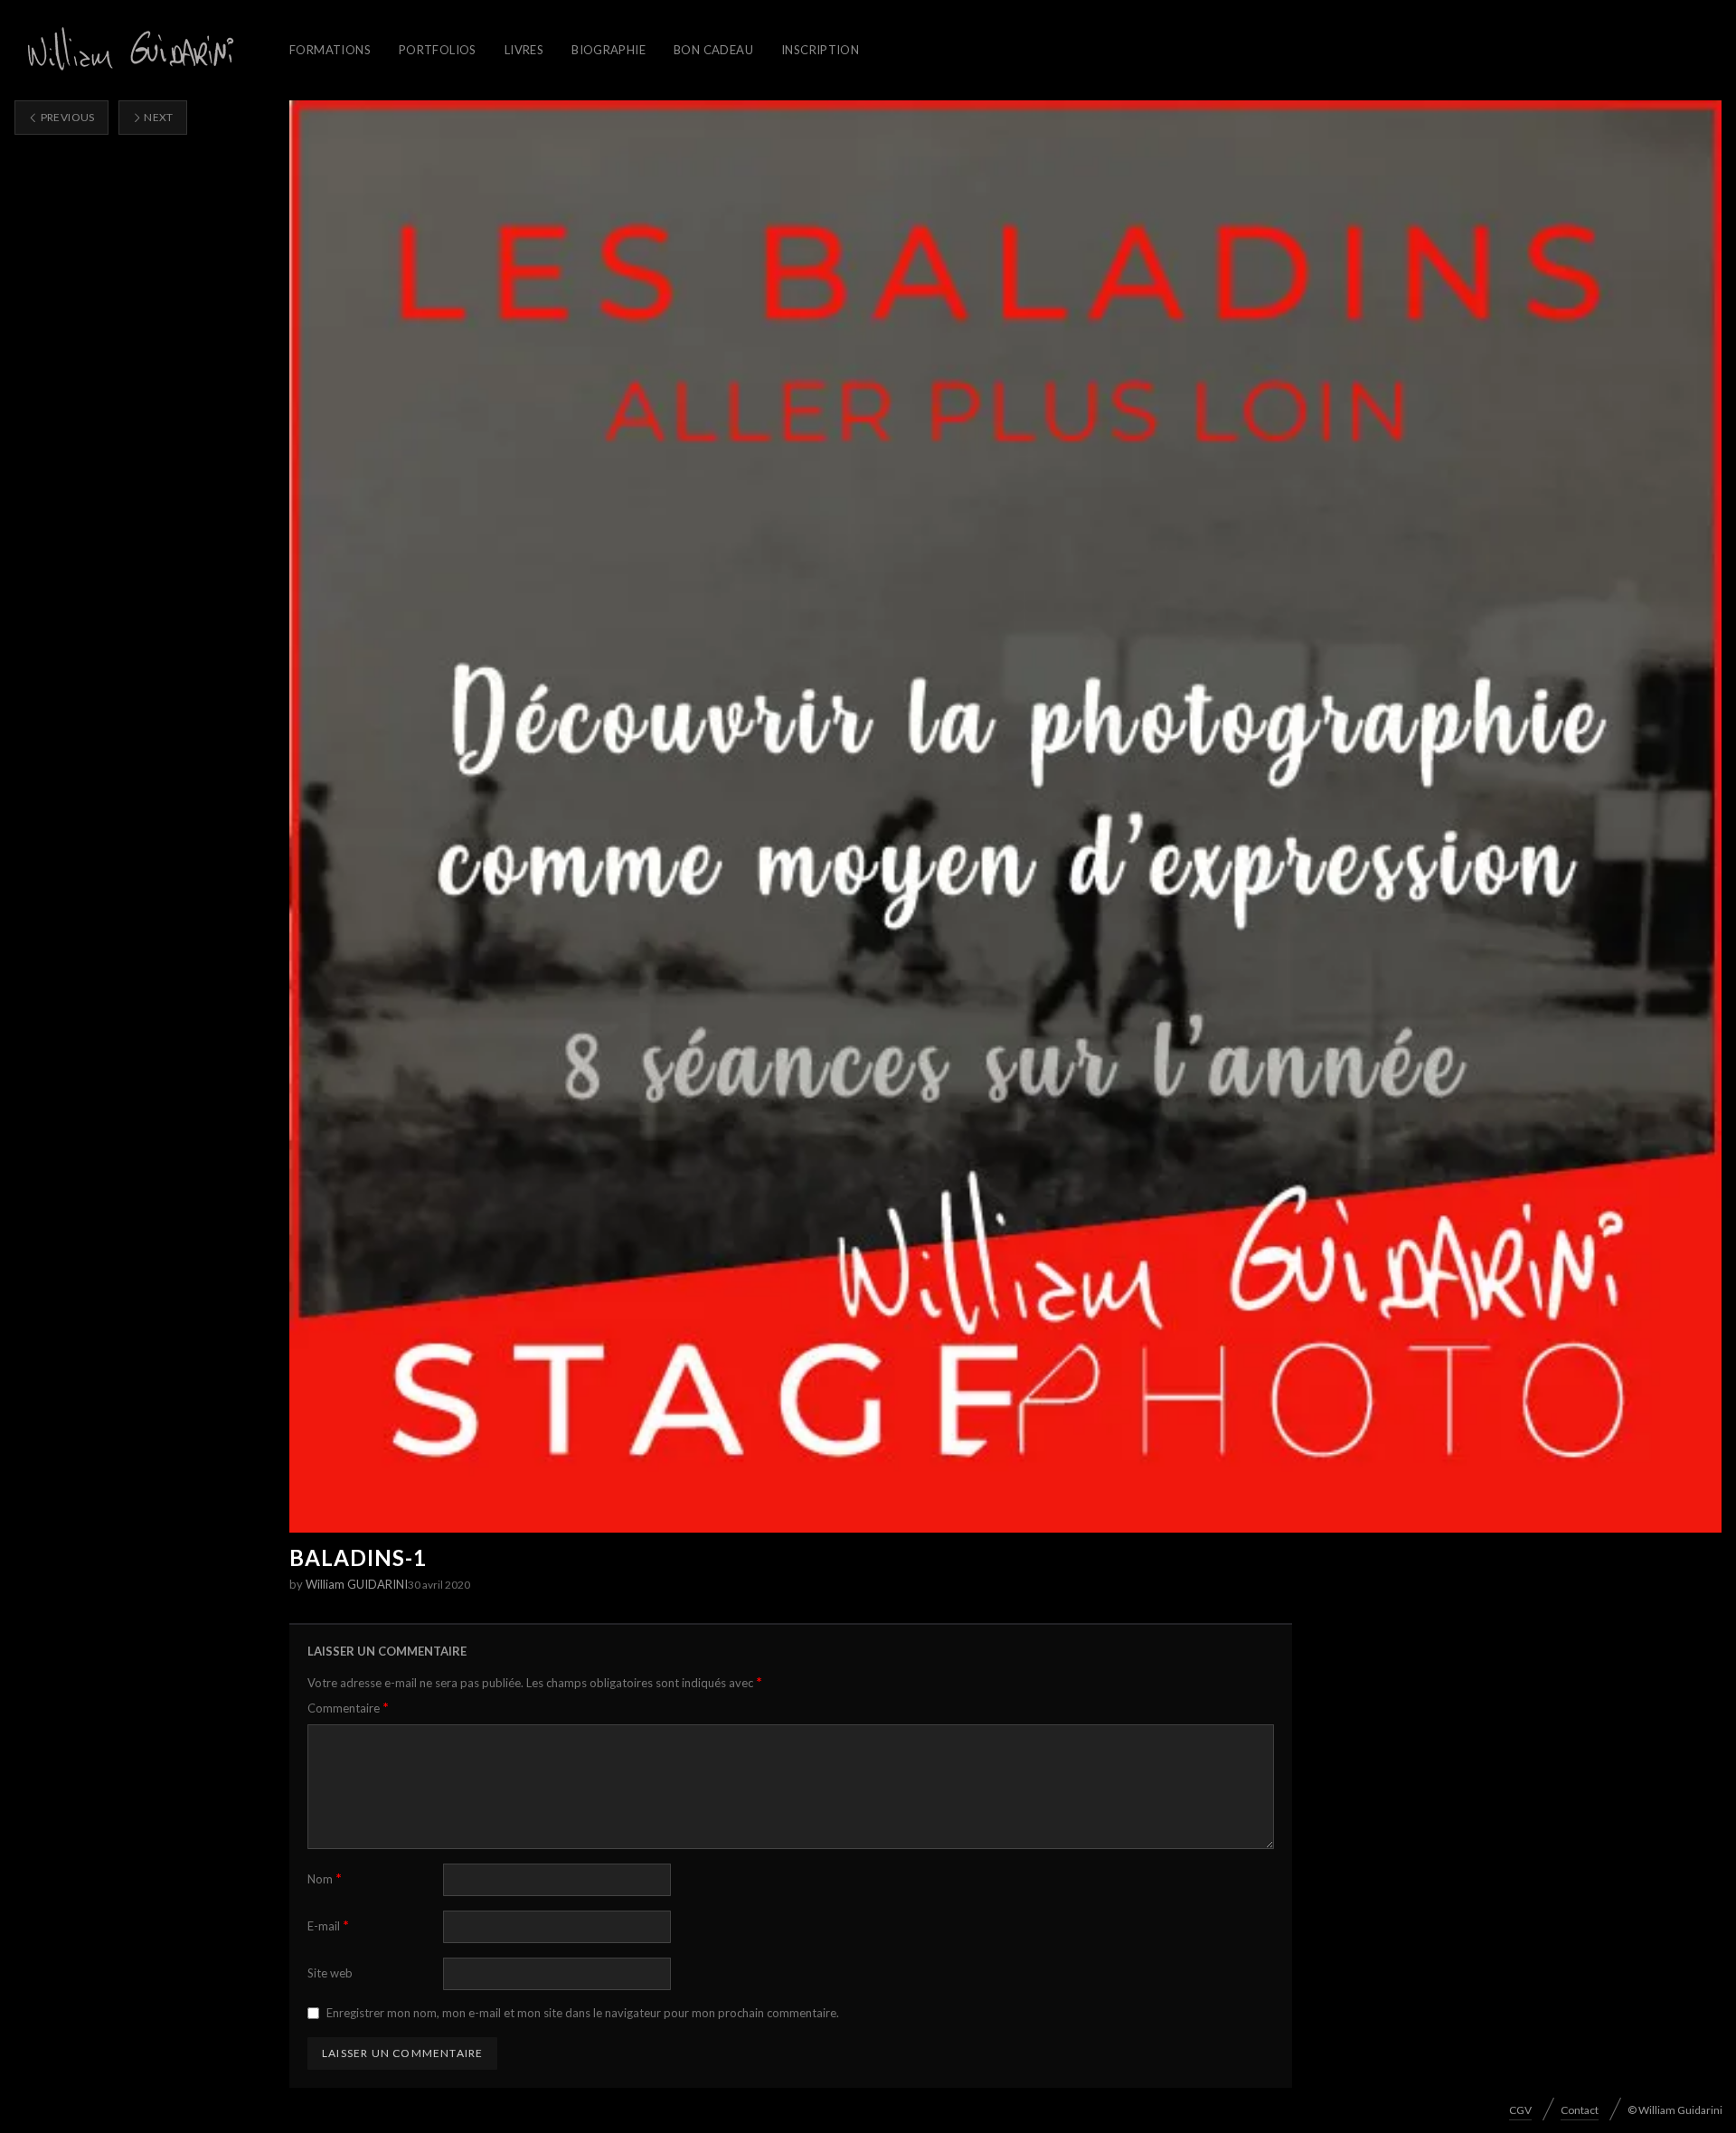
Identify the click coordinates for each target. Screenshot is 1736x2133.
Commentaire (348, 1708)
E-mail (328, 1925)
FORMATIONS (330, 50)
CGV (1520, 2110)
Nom (325, 1878)
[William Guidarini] (127, 50)
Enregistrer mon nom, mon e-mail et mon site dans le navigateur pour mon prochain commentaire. (583, 2013)
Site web (330, 1973)
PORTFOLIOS (438, 50)
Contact (1580, 2110)
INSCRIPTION (820, 50)
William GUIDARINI (357, 1584)
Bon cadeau (713, 50)
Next (158, 117)
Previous (66, 117)
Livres (524, 50)
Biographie (609, 50)
